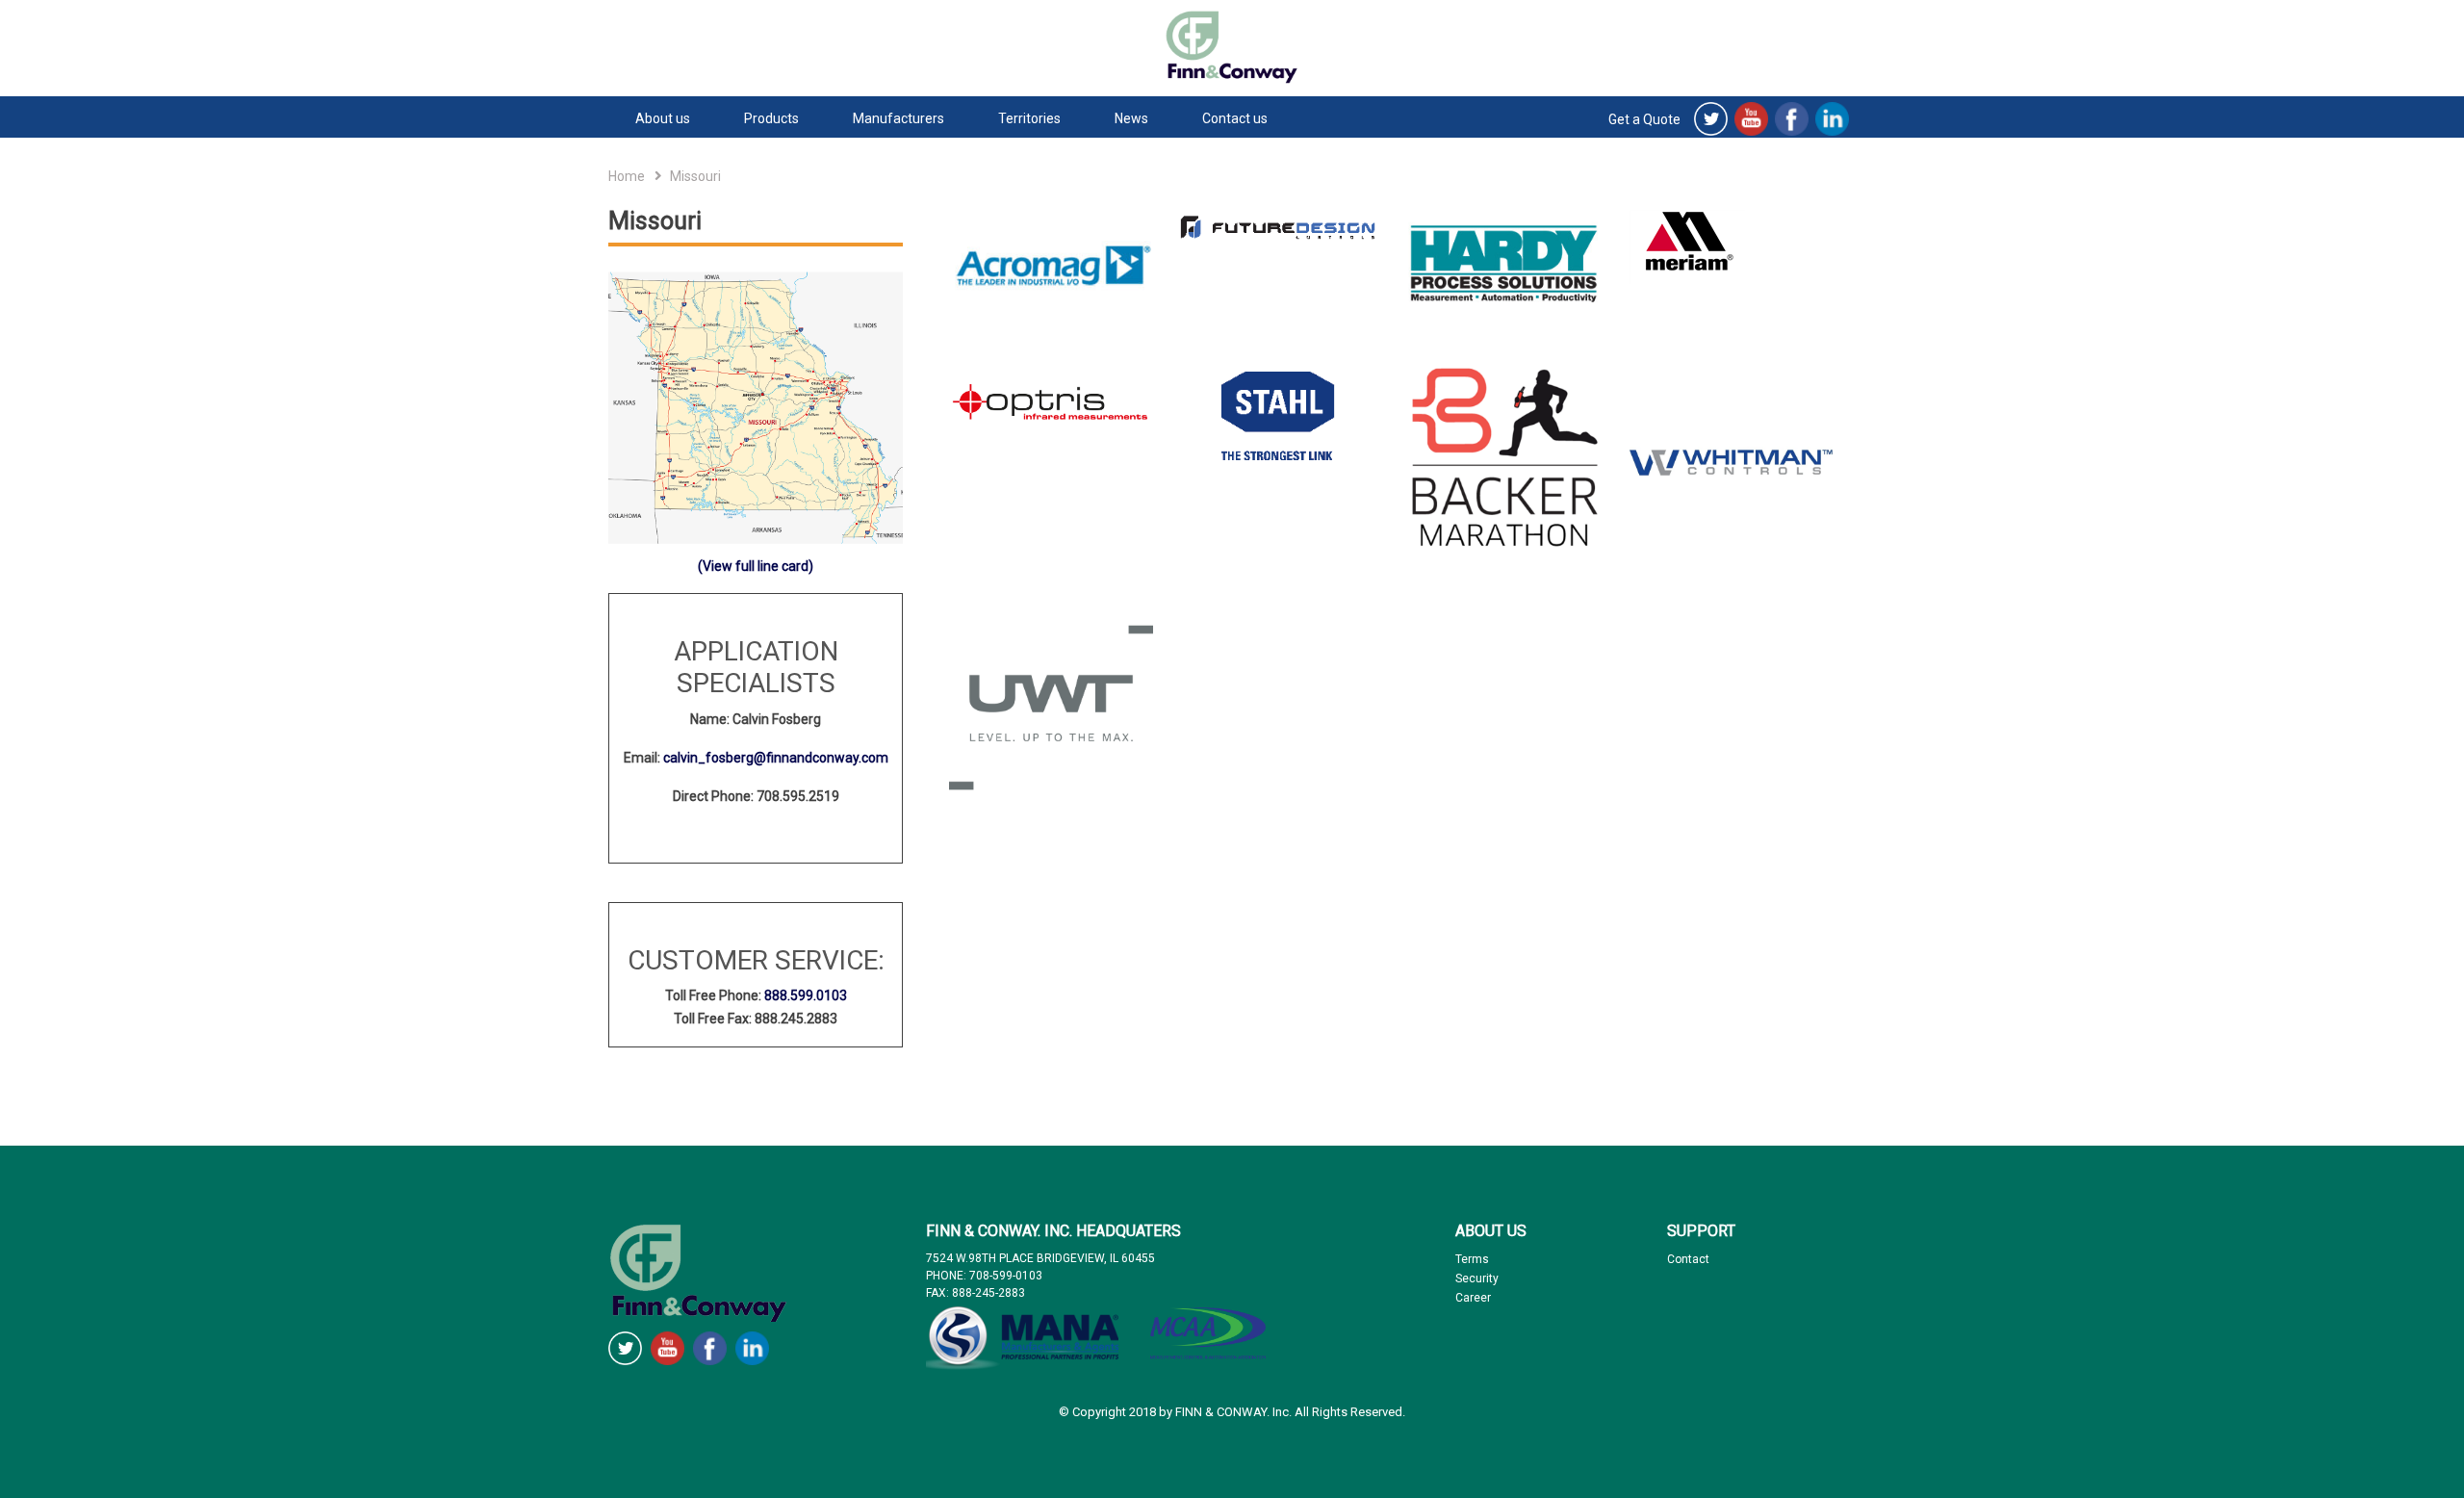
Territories (1029, 118)
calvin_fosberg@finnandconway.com (776, 758)
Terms (1472, 1259)
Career (1473, 1298)
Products (771, 118)
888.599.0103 (806, 995)
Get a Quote (1644, 119)
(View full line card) (756, 566)
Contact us (1235, 118)
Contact (1688, 1259)
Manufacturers (898, 118)
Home (627, 176)
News (1131, 118)
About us (663, 118)
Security (1477, 1278)
